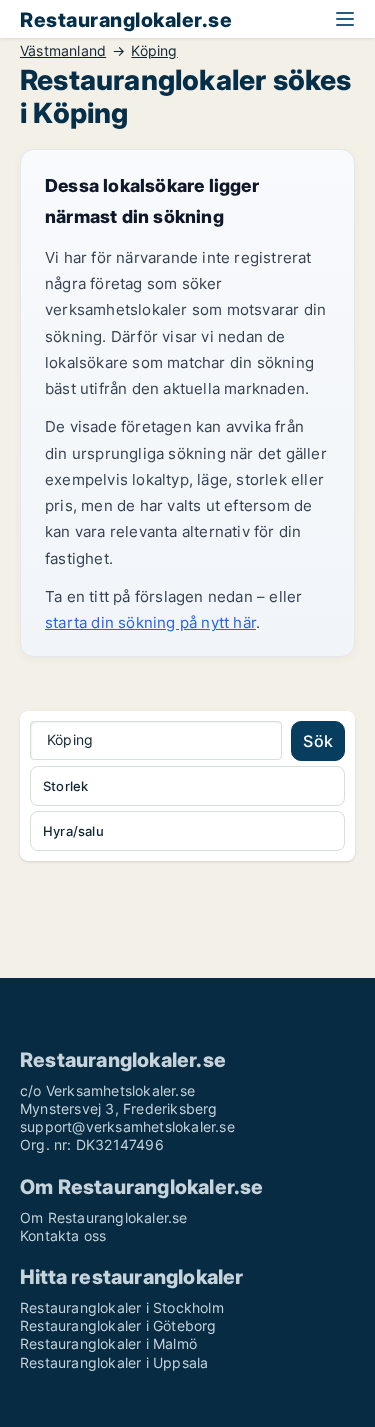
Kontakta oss (63, 1235)
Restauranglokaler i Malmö (108, 1343)
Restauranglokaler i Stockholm (122, 1307)
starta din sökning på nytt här (150, 622)
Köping (154, 51)
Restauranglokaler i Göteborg (118, 1325)
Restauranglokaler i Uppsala (114, 1362)
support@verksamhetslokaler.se (127, 1126)
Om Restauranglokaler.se (104, 1217)
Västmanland (63, 51)
